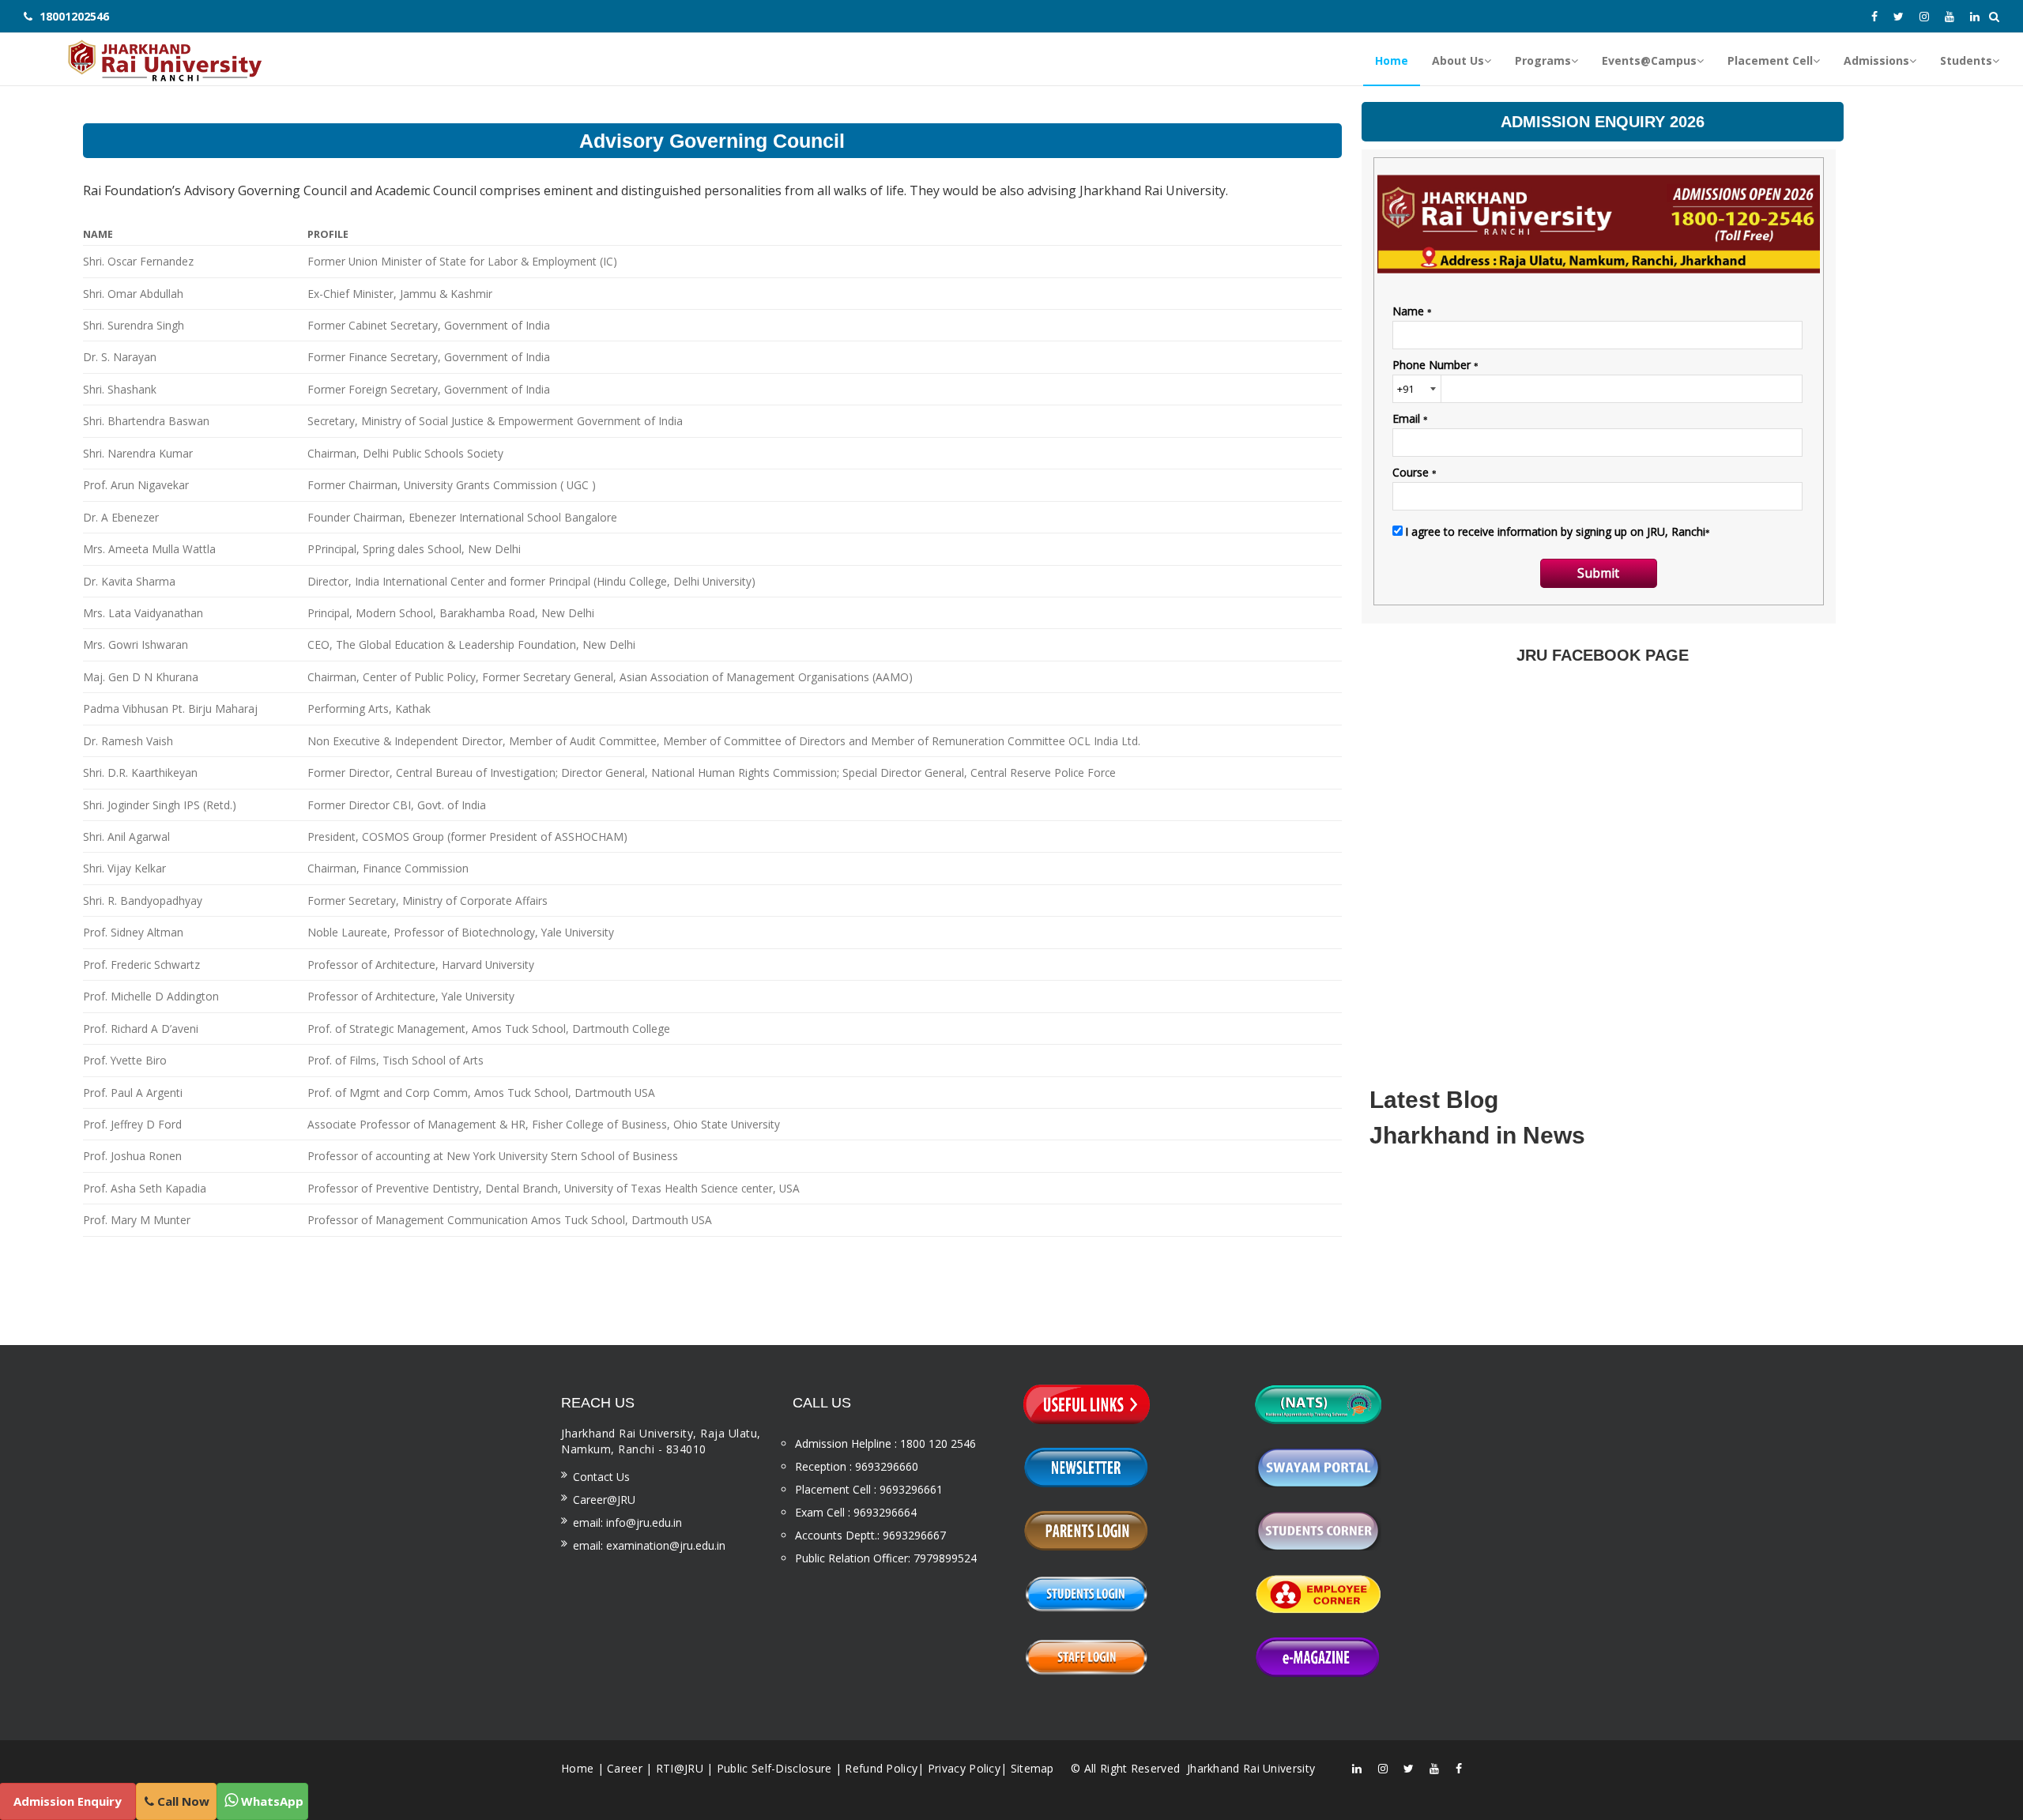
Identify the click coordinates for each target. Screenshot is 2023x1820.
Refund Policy (881, 1768)
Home (577, 1768)
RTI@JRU (680, 1768)
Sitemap (1032, 1768)
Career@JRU (604, 1500)
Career (625, 1768)
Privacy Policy (964, 1768)
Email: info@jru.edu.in (627, 1522)
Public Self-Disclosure (774, 1768)
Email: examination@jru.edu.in (649, 1545)
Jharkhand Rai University (1250, 1768)
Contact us (601, 1477)
